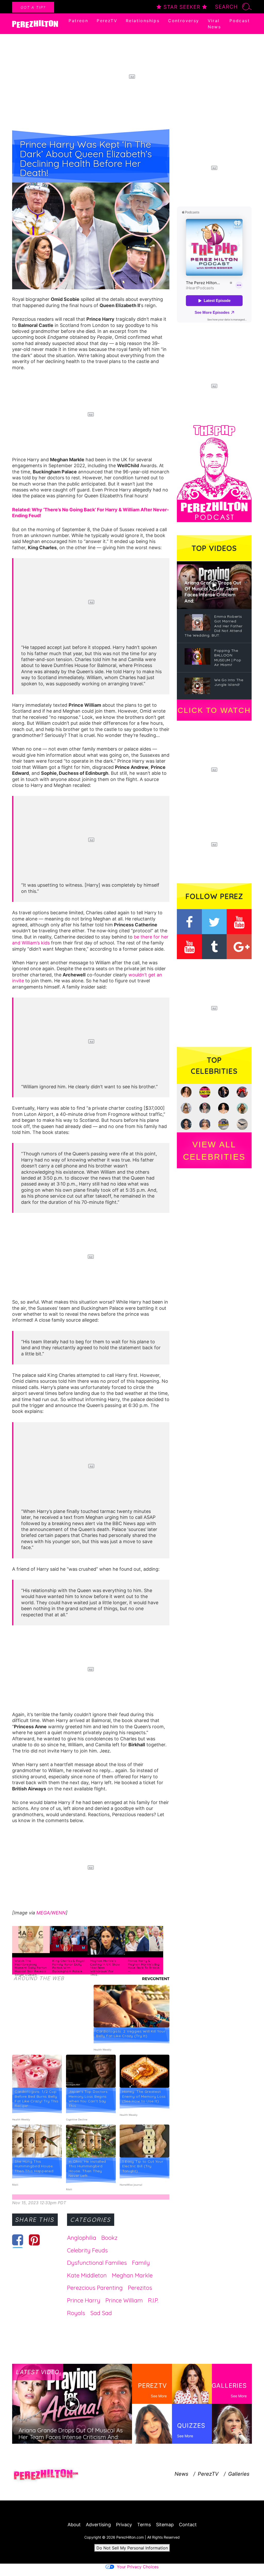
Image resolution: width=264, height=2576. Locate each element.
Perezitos (140, 2288)
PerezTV (107, 21)
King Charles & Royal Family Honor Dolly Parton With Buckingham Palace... (69, 1966)
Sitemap (165, 2525)
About (74, 2525)
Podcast (240, 21)
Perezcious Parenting (95, 2288)
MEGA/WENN (51, 1913)
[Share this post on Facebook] (18, 2240)
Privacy (124, 2525)
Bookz (109, 2238)
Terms (144, 2525)
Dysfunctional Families (97, 2263)
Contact (188, 2525)
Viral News (214, 24)
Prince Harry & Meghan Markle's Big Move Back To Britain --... (144, 1966)
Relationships (143, 21)
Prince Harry (84, 2300)
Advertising (98, 2525)
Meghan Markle (132, 2275)
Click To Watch (214, 710)
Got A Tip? (33, 7)
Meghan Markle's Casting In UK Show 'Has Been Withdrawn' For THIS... (105, 1968)
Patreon (78, 21)
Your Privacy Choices (138, 2567)
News (181, 2474)
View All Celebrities (214, 1151)
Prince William (124, 2300)
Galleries (239, 2474)
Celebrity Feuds (87, 2250)
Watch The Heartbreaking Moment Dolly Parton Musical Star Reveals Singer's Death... (31, 1968)
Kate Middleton (87, 2275)
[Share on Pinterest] (34, 2240)
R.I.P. (153, 2300)
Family (141, 2263)
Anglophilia (82, 2238)
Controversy (184, 21)
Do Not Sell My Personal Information (132, 2548)
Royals (76, 2313)
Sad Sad (101, 2313)
